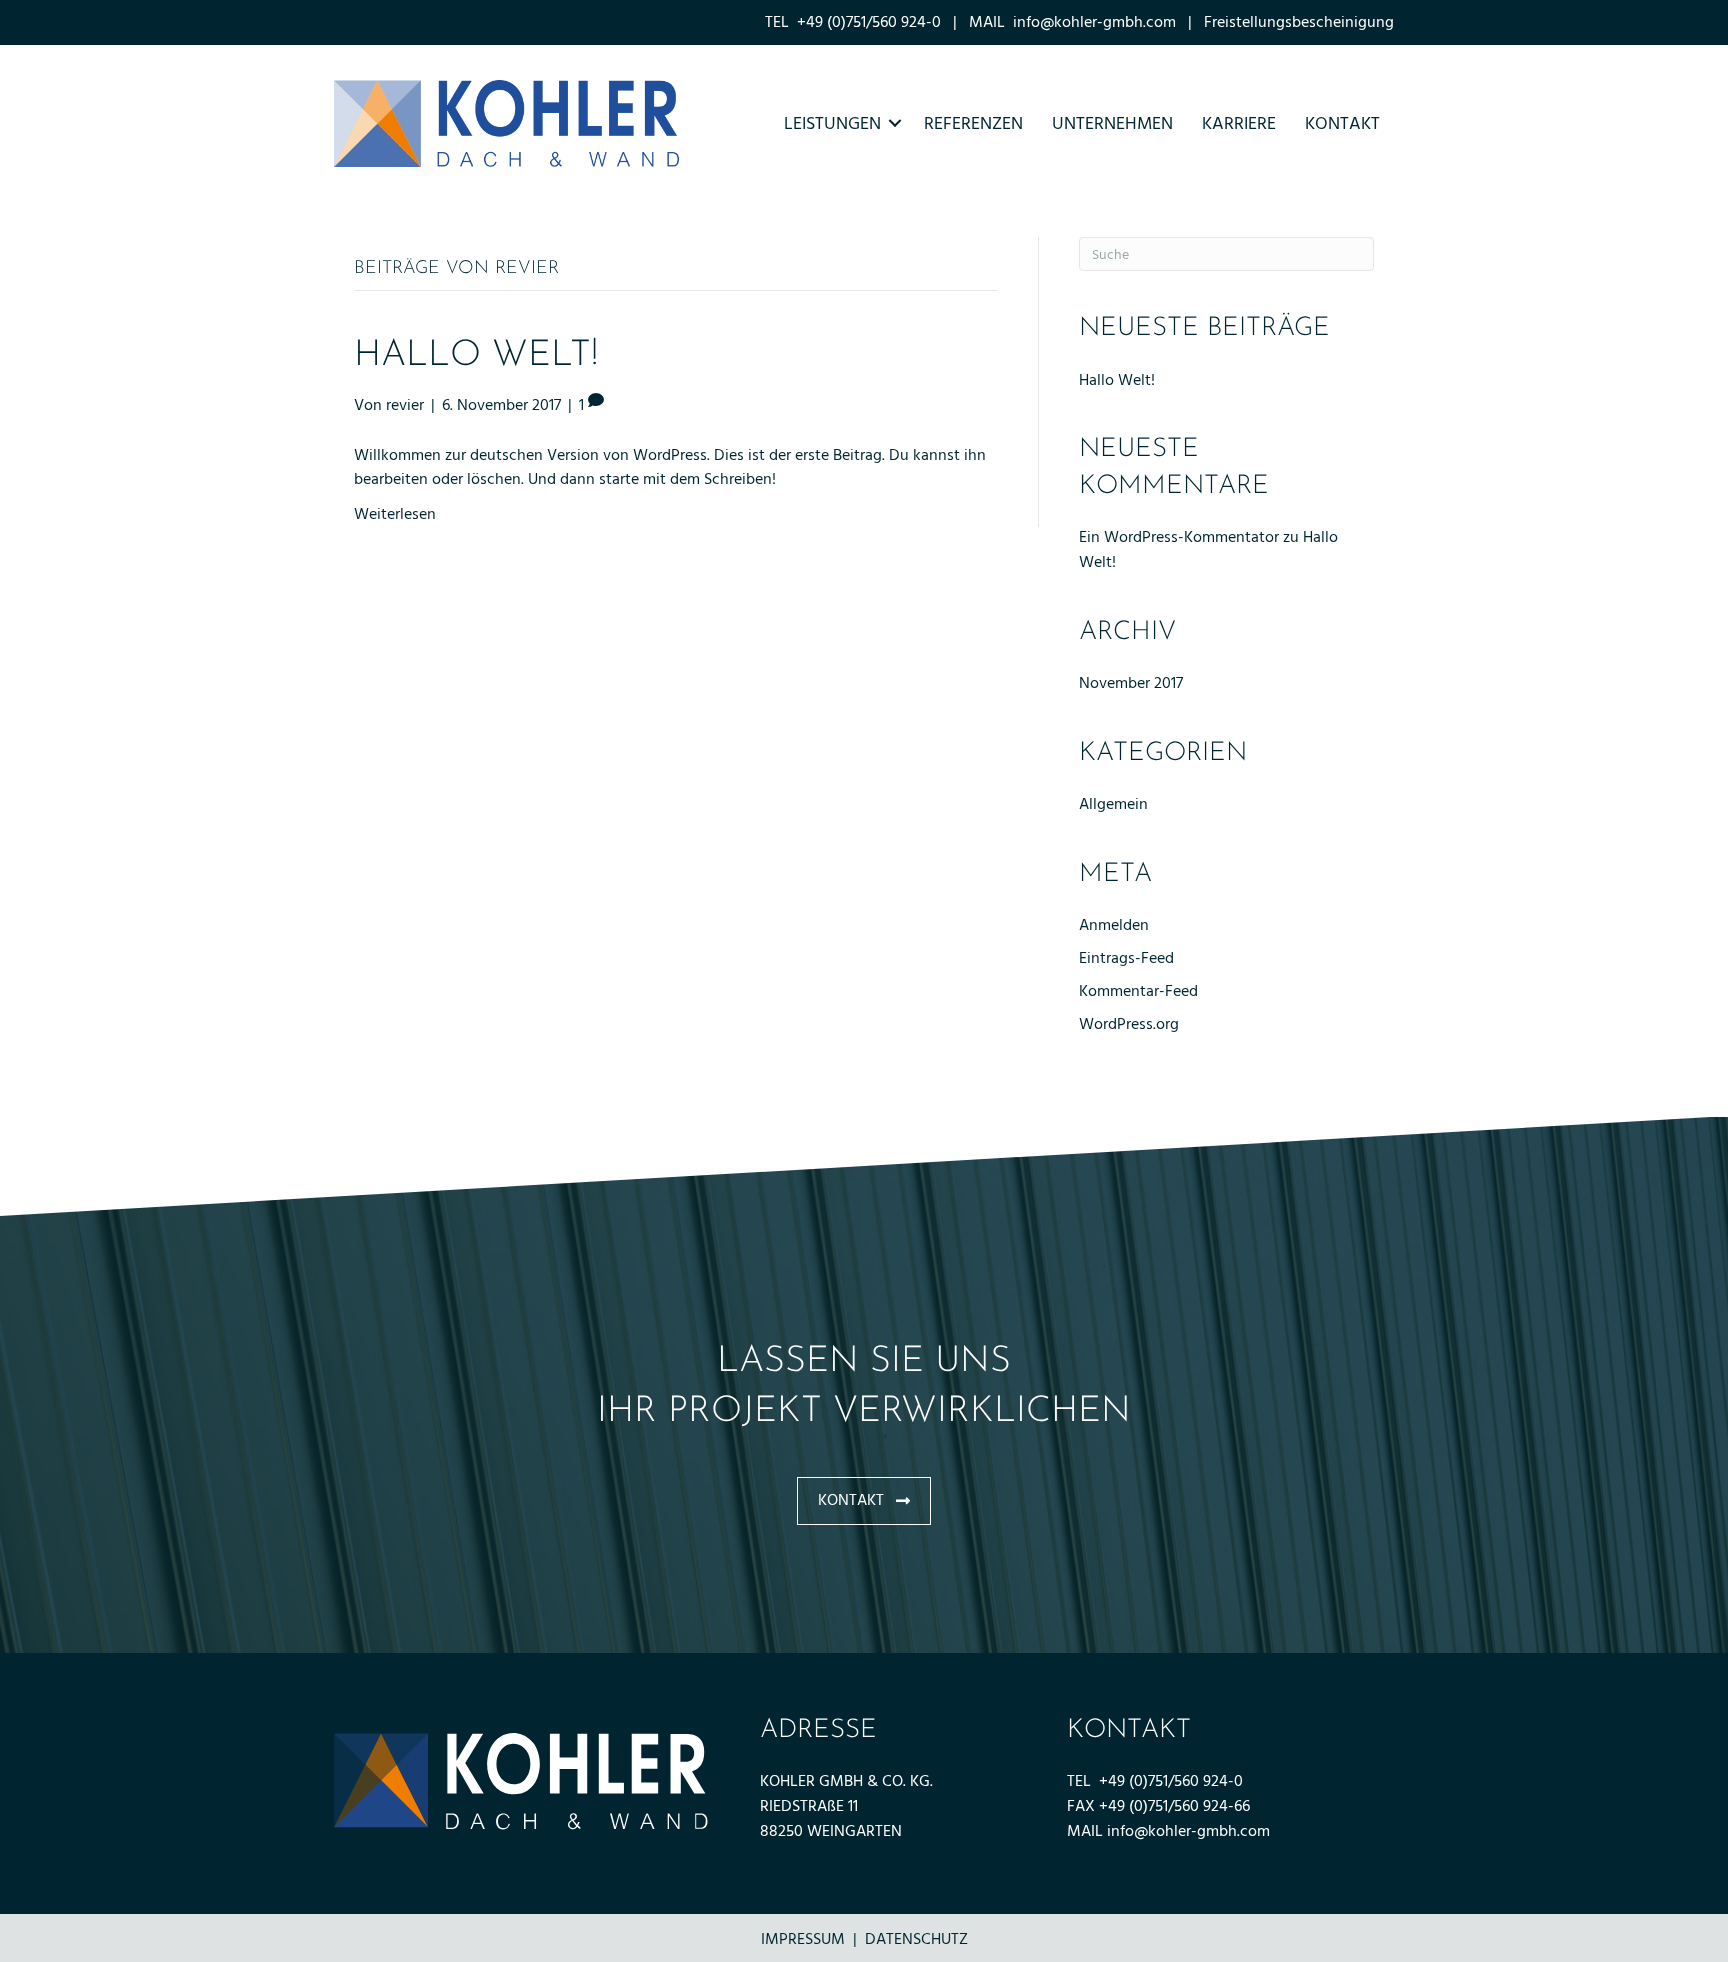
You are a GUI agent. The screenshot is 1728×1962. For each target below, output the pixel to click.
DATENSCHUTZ (916, 1939)
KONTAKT (1342, 123)
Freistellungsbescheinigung (1299, 22)
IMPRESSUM (803, 1939)
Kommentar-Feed (1138, 991)
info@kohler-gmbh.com (1094, 22)
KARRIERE (1239, 123)
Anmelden (1114, 925)
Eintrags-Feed (1126, 958)
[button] (864, 1501)
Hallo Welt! (476, 356)
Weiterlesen (395, 514)
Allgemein (1113, 804)
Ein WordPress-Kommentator (1179, 537)
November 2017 (1131, 683)
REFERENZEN (973, 123)
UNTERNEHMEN (1112, 123)
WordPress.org (1129, 1024)
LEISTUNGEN (832, 123)
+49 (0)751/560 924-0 (1171, 1781)
